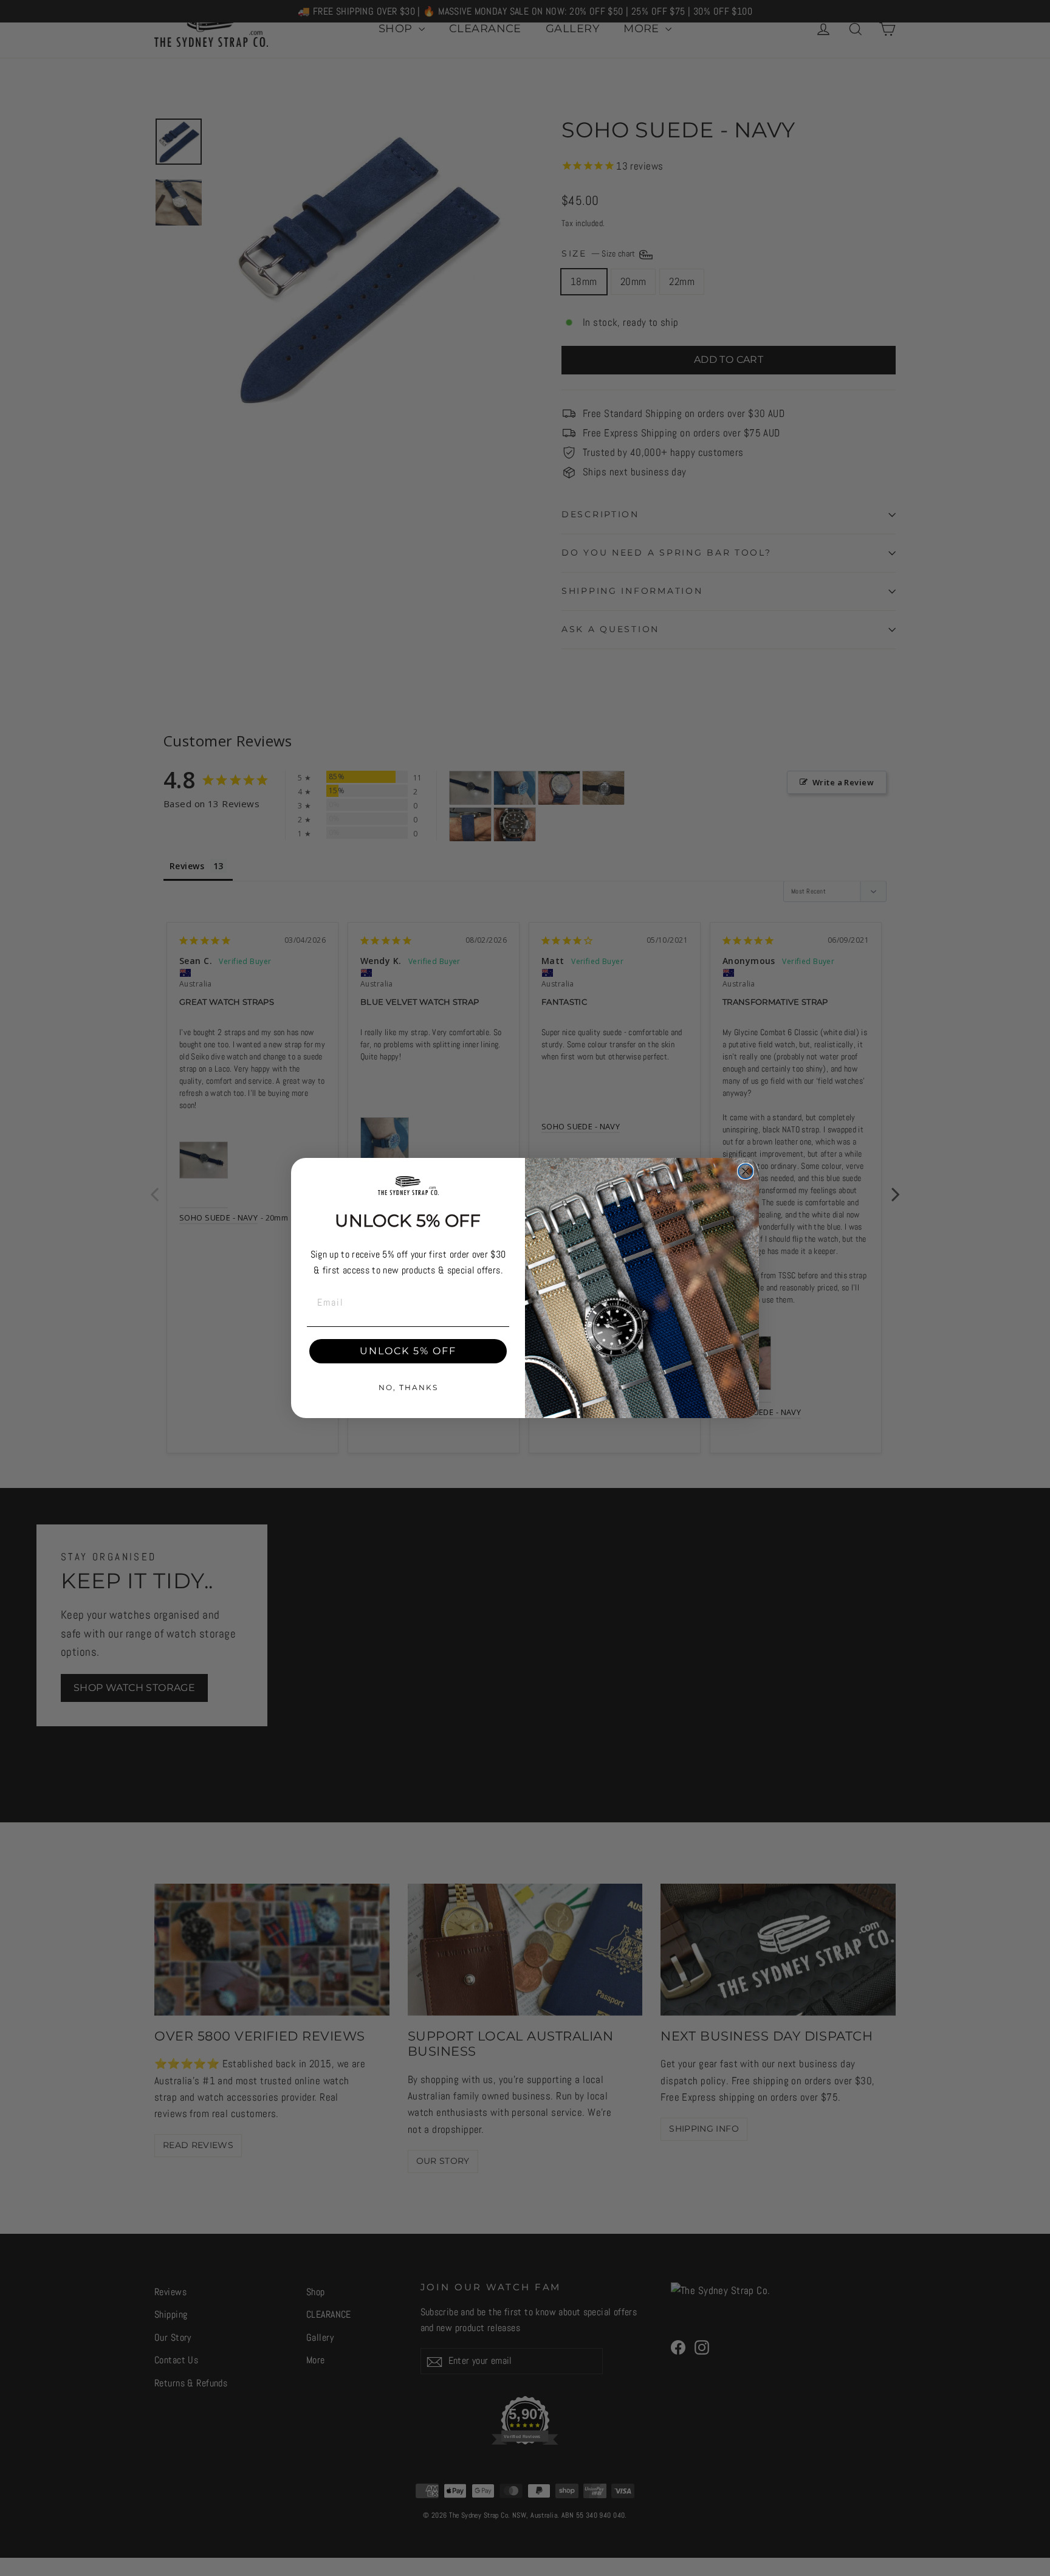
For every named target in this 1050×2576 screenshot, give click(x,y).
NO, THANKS (408, 1387)
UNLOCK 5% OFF (408, 1351)
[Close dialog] (746, 1171)
